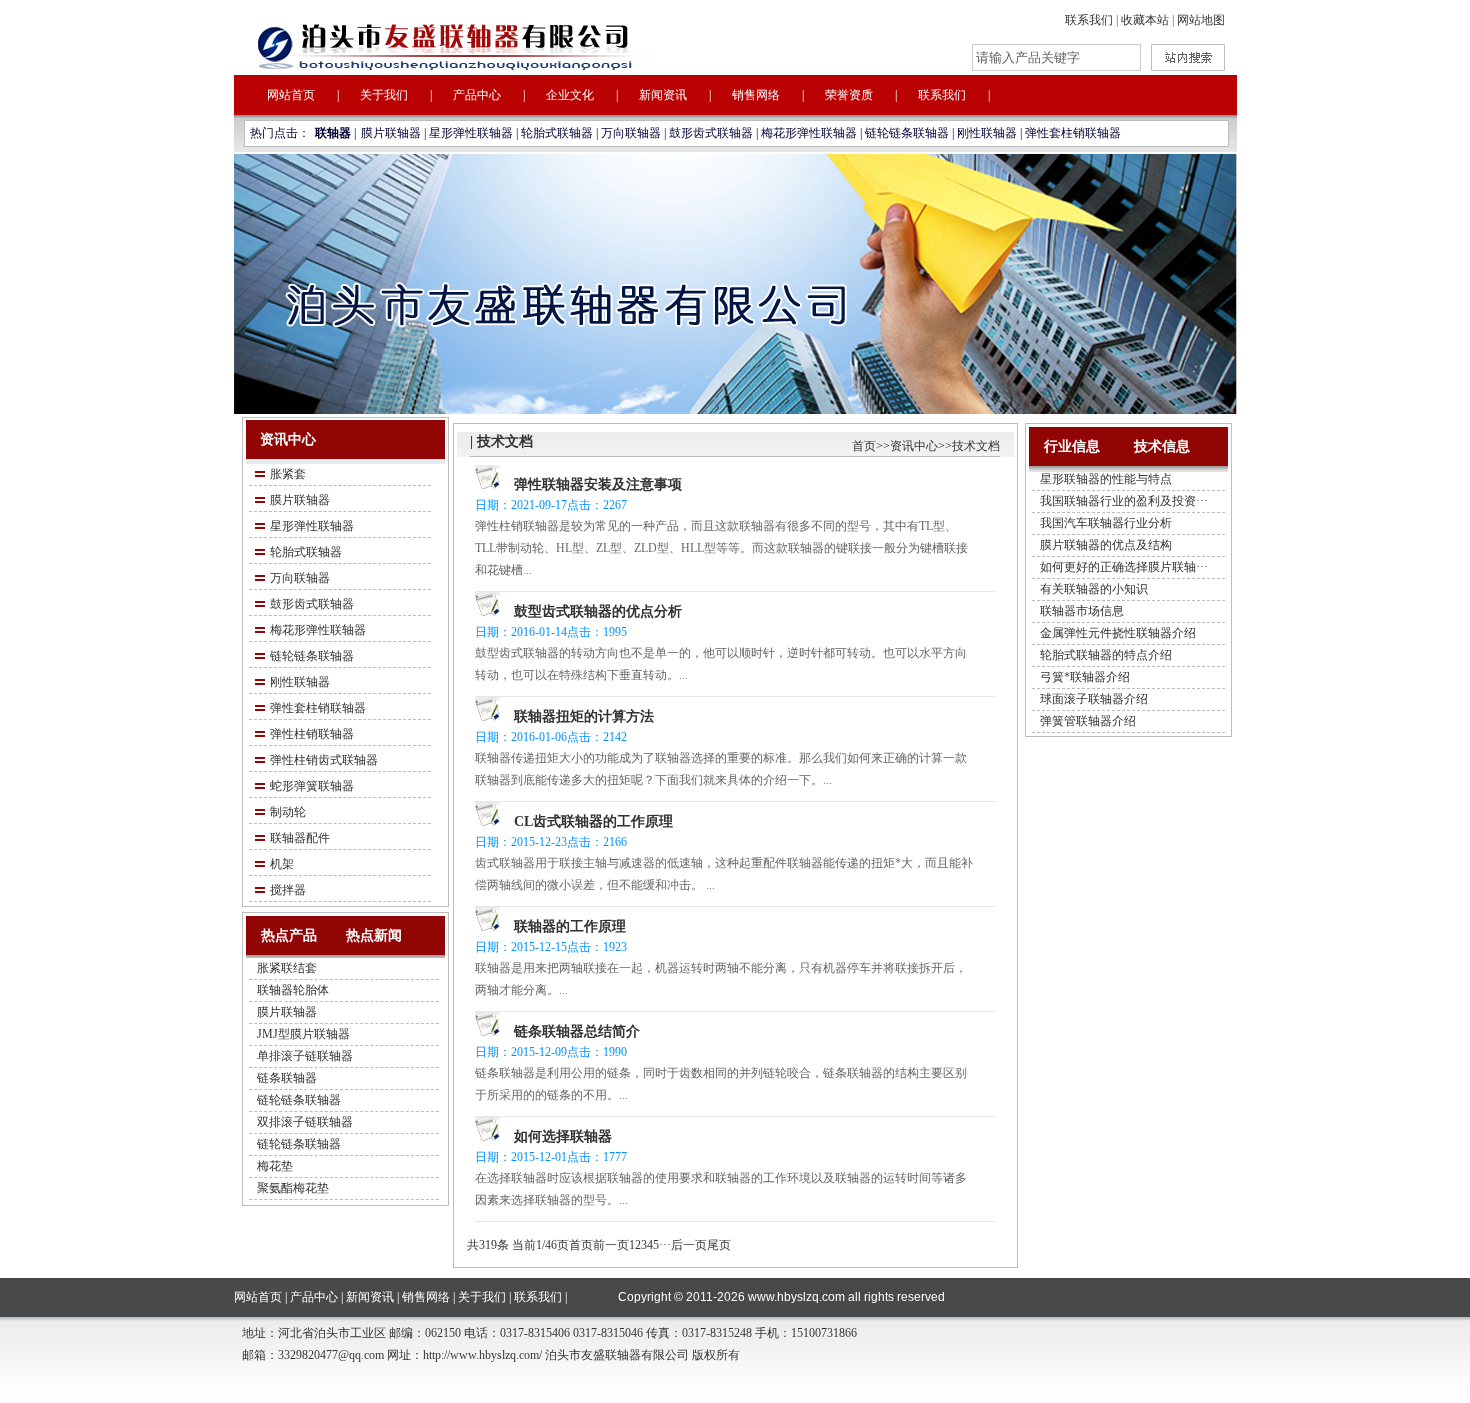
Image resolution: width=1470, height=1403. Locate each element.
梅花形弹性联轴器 (809, 133)
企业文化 (570, 95)
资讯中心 (914, 446)
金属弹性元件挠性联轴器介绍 (1118, 633)
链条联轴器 (287, 1078)
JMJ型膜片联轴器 (303, 1034)
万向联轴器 (631, 133)
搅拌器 (288, 890)
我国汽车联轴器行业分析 (1106, 523)
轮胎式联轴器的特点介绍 (1106, 655)
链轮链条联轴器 (907, 133)
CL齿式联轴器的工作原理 (593, 821)
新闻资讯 (663, 95)
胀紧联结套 (287, 968)
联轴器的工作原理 (570, 926)
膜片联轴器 (391, 133)
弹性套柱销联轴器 (1073, 133)
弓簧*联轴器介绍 (1085, 677)
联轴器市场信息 (1082, 611)
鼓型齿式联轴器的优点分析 (598, 611)
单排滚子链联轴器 (305, 1056)
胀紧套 (288, 474)
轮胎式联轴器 (557, 133)
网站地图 (1201, 20)
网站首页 (291, 95)
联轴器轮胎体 (293, 990)
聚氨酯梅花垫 (293, 1188)
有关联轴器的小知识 (1094, 589)
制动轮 (288, 812)
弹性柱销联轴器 (312, 734)
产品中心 (477, 95)
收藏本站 (1145, 20)
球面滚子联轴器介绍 (1094, 699)
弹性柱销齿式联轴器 (324, 760)
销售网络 (756, 95)
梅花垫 (275, 1166)
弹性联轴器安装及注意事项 (598, 484)
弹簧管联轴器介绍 (1088, 721)
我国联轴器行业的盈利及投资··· (1124, 501)
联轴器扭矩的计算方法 (584, 716)
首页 (864, 446)
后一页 (689, 1245)
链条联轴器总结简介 (577, 1031)
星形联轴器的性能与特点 (1106, 479)
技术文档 (976, 446)
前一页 (611, 1245)
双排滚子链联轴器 (305, 1122)
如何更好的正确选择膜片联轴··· (1124, 567)
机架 (282, 864)
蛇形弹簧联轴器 (312, 786)
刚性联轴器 (987, 133)
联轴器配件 (300, 838)
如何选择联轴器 (563, 1136)
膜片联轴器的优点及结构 (1106, 545)
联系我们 (1089, 20)
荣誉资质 (849, 95)
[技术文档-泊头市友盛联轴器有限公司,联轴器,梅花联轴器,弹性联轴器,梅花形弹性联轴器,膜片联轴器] (504, 42)
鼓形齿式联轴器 (711, 133)
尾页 (719, 1245)
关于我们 (384, 95)
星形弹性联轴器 (471, 133)
